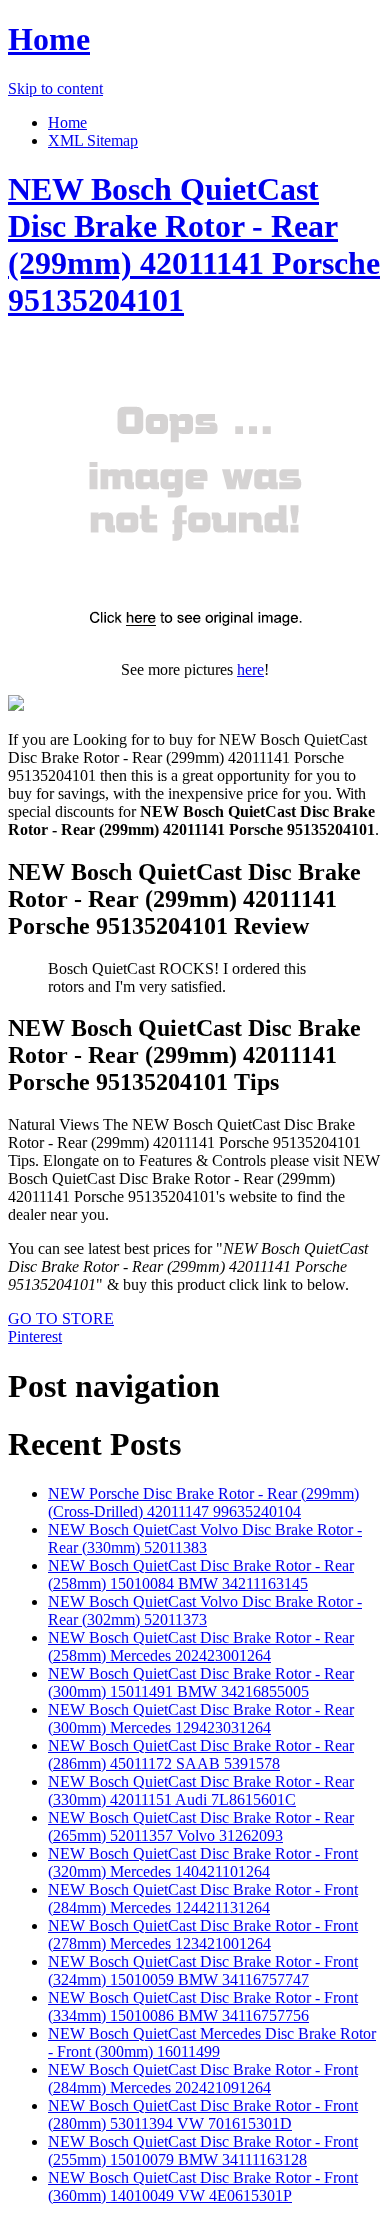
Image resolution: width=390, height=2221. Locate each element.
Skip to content (55, 88)
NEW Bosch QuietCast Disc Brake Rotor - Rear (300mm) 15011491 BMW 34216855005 (201, 1682)
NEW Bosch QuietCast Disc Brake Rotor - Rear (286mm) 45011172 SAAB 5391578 (201, 1754)
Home (49, 39)
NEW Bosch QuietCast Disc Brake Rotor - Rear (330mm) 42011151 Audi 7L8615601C (201, 1790)
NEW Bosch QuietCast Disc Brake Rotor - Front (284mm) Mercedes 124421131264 (203, 1898)
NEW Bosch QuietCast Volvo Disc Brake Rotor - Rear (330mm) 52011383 (205, 1538)
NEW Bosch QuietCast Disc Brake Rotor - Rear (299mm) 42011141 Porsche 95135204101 (194, 244)
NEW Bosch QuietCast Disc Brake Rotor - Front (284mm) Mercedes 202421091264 (203, 2078)
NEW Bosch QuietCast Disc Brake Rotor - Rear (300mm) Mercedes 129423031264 (201, 1718)
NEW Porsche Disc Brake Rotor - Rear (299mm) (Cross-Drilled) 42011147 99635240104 (203, 1502)
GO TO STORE (61, 1318)
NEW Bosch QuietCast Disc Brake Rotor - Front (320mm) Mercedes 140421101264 (203, 1862)
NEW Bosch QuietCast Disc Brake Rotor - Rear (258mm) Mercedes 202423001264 (201, 1646)
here (250, 669)
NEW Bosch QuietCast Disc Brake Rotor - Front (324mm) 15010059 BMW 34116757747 (203, 1970)
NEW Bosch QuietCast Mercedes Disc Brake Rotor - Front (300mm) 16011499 (212, 2042)
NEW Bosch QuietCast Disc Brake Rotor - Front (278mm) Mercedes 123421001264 (203, 1934)
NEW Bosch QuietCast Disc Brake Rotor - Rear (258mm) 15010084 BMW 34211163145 (201, 1574)
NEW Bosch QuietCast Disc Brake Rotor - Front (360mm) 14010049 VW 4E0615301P (203, 2186)
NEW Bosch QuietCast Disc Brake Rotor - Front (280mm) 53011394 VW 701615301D (203, 2114)
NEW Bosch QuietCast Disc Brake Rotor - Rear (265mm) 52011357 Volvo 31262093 (201, 1826)
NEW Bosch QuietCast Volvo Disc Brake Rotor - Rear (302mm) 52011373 (205, 1610)
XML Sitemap (93, 140)
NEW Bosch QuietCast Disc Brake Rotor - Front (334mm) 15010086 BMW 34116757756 (203, 2006)
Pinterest (35, 1336)
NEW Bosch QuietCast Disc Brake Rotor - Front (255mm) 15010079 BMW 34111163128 (203, 2150)
